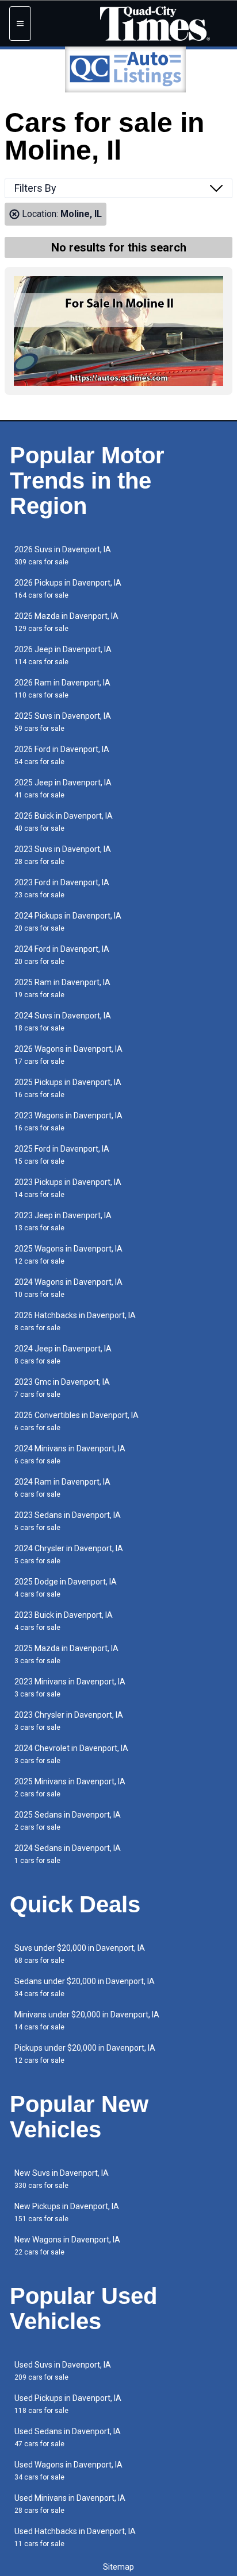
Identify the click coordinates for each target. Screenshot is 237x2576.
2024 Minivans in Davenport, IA (70, 1454)
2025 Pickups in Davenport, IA (68, 1088)
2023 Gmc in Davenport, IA (62, 1388)
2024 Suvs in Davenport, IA (63, 1022)
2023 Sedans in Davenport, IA (68, 1521)
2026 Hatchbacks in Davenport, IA (75, 1321)
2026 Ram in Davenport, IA (62, 689)
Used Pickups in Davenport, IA (68, 2404)
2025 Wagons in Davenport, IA (68, 1255)
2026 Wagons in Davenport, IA (68, 1055)
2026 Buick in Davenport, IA (64, 822)
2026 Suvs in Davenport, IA (63, 555)
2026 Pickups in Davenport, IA (68, 589)
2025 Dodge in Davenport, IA (66, 1588)
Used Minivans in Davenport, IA (70, 2504)
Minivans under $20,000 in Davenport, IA (87, 2021)
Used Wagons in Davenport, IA (68, 2471)
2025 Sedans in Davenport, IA (68, 1821)
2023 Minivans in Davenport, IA (70, 1688)
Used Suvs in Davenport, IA (63, 2371)
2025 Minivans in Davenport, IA (70, 1787)
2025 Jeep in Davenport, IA (63, 789)
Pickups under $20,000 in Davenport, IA (85, 2054)
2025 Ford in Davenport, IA (62, 1155)
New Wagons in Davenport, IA (67, 2246)
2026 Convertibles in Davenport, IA (77, 1421)
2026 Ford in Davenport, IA (62, 755)
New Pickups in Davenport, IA (67, 2212)
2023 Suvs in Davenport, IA (63, 855)
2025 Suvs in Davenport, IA (63, 722)
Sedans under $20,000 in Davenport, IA (85, 1987)
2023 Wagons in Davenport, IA (68, 1122)
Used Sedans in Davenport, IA (68, 2437)
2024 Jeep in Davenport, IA (63, 1355)
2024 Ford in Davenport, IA (62, 955)
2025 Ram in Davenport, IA (62, 988)
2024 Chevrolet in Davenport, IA (71, 1754)
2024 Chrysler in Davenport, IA (69, 1554)
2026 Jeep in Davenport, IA (63, 655)
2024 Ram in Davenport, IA (62, 1488)
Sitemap (118, 2567)
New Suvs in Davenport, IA (62, 2179)
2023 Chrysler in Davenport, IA (69, 1721)
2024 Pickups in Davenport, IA (68, 922)
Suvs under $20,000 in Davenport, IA (80, 1954)
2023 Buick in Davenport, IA (64, 1621)
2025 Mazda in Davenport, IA (66, 1654)
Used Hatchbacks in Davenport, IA (75, 2537)
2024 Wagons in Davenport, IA (68, 1288)
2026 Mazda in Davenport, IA (66, 622)
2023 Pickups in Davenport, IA (68, 1188)
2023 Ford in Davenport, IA (62, 888)
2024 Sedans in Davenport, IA (68, 1854)
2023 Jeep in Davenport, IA (63, 1221)
